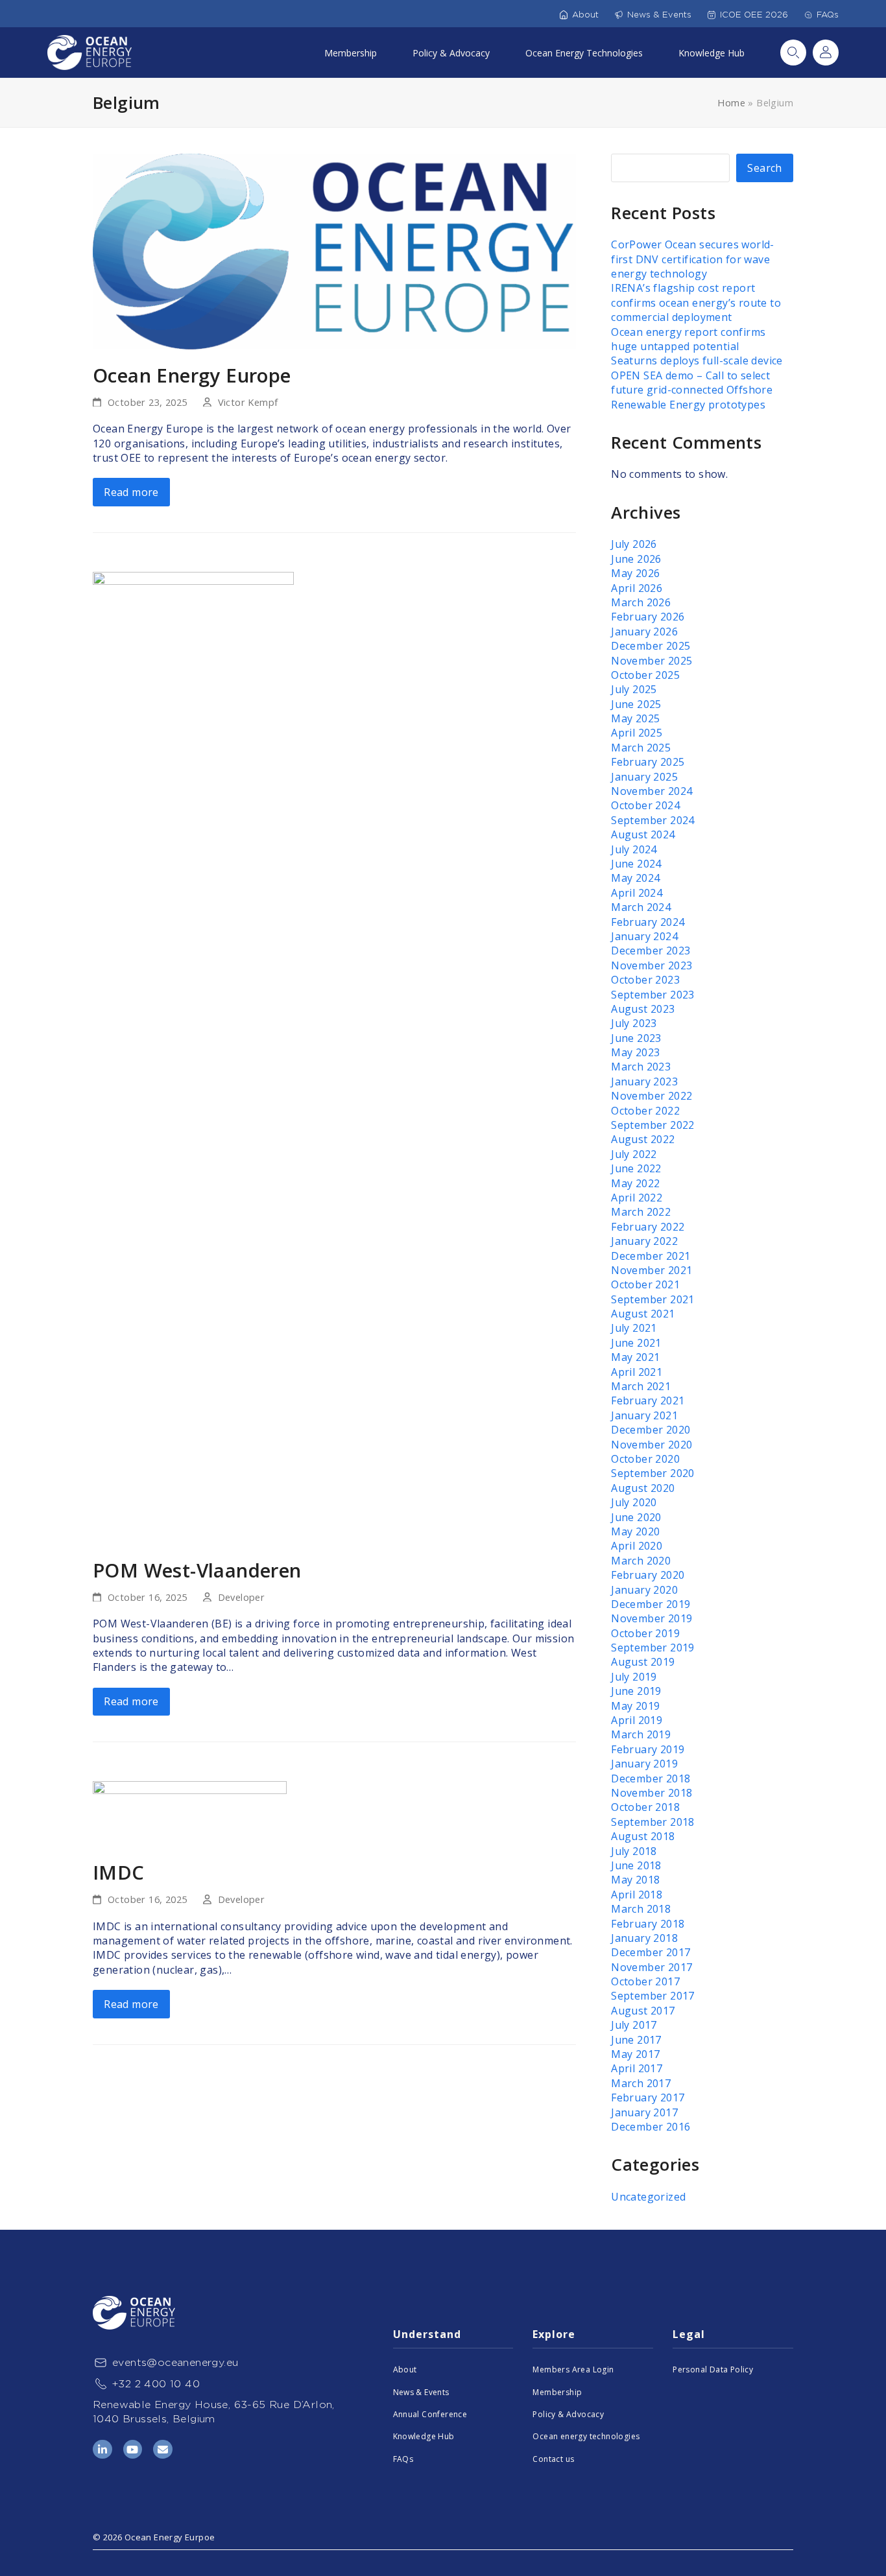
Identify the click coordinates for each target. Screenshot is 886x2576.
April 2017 (637, 2068)
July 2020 (634, 1502)
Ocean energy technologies (586, 2436)
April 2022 (637, 1198)
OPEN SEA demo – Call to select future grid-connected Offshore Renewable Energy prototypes (692, 390)
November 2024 (652, 791)
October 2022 (645, 1111)
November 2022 (652, 1096)
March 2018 (641, 1909)
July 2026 (634, 544)
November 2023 (652, 965)
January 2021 (644, 1415)
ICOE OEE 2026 (754, 15)
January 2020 (644, 1590)
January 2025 (644, 777)
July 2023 (634, 1023)
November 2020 (652, 1445)
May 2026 (635, 573)
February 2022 (648, 1227)
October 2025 (645, 675)
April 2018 (637, 1895)
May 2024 (635, 878)
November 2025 (652, 661)
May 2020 (635, 1531)
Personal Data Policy (713, 2369)
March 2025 (641, 748)
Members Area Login (573, 2369)
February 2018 (648, 1924)
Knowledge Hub (712, 53)
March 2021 (641, 1386)
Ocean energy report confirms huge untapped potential (688, 339)
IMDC (119, 1872)
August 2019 (643, 1662)
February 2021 (648, 1400)
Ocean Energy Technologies (584, 53)
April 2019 (637, 1720)
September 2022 (653, 1125)
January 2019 (644, 1764)
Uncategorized (648, 2197)
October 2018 (645, 1807)
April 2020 (637, 1546)
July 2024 (634, 849)
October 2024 (645, 805)
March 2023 (641, 1067)
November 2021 (652, 1270)
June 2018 (636, 1865)
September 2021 (653, 1299)
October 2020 (645, 1459)
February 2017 (648, 2097)
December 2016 (651, 2127)
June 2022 (636, 1168)
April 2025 (637, 733)
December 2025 (651, 646)
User (826, 53)
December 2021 (651, 1256)
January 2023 (644, 1081)
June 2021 (636, 1343)
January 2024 (644, 936)
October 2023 (645, 980)
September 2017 (653, 1996)
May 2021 (635, 1357)
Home (731, 102)
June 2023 (636, 1038)
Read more (131, 492)
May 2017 (635, 2054)
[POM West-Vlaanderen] (193, 1057)
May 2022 (635, 1183)
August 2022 (643, 1139)
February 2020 (648, 1575)
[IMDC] (190, 1813)
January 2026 (644, 632)
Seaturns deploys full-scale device (697, 360)
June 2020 (636, 1517)
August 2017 (643, 2011)
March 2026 (641, 602)
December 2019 (651, 1604)
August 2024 (643, 834)
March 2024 (641, 907)
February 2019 (648, 1749)
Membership (351, 53)
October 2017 (645, 1981)
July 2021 (634, 1328)
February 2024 (648, 922)
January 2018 (644, 1938)
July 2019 (634, 1677)
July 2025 (634, 689)
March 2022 (641, 1212)
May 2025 (635, 718)
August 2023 (643, 1009)
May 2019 (635, 1706)
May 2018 (635, 1880)
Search (793, 53)
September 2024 (653, 820)
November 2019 (652, 1618)
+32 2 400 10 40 (156, 2384)
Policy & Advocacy (451, 53)
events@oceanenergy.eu (175, 2362)
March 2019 (641, 1734)
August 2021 (643, 1314)
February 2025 (648, 762)
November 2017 (652, 1967)
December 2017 (651, 1952)
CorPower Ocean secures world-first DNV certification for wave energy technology (693, 259)
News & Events (659, 15)
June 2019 (636, 1691)
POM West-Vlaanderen (197, 1570)
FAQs (828, 15)
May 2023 (635, 1052)
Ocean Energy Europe (192, 375)
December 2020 (651, 1430)
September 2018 (653, 1822)
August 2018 (643, 1836)
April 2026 (637, 588)
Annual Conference (430, 2414)
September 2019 (653, 1648)
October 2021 (645, 1284)
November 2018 (652, 1793)
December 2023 (651, 951)
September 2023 (653, 995)
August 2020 (643, 1488)
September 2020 (653, 1473)
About (585, 15)
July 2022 (634, 1154)
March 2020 (641, 1561)
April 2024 (637, 893)
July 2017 (634, 2025)
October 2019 (645, 1633)
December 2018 (651, 1778)
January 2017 (644, 2112)
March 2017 (641, 2083)
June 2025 (636, 704)
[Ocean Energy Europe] (334, 250)
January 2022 (644, 1241)
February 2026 (648, 617)
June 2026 (636, 559)
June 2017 (636, 2040)
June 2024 (636, 864)
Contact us (553, 2459)
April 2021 (637, 1372)
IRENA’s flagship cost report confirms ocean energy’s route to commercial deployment (696, 302)
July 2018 (634, 1851)
